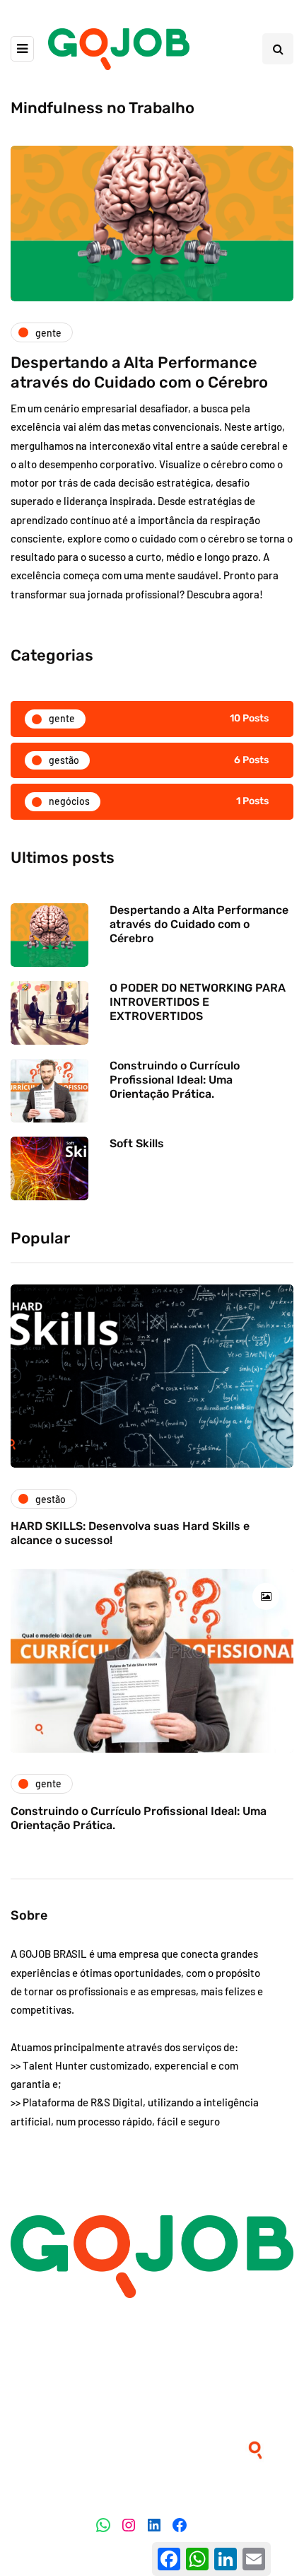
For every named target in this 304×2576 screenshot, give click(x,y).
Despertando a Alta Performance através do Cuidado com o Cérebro (139, 372)
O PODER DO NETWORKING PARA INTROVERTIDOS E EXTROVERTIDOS (198, 1002)
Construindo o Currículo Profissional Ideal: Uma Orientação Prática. (175, 1080)
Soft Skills (137, 1143)
